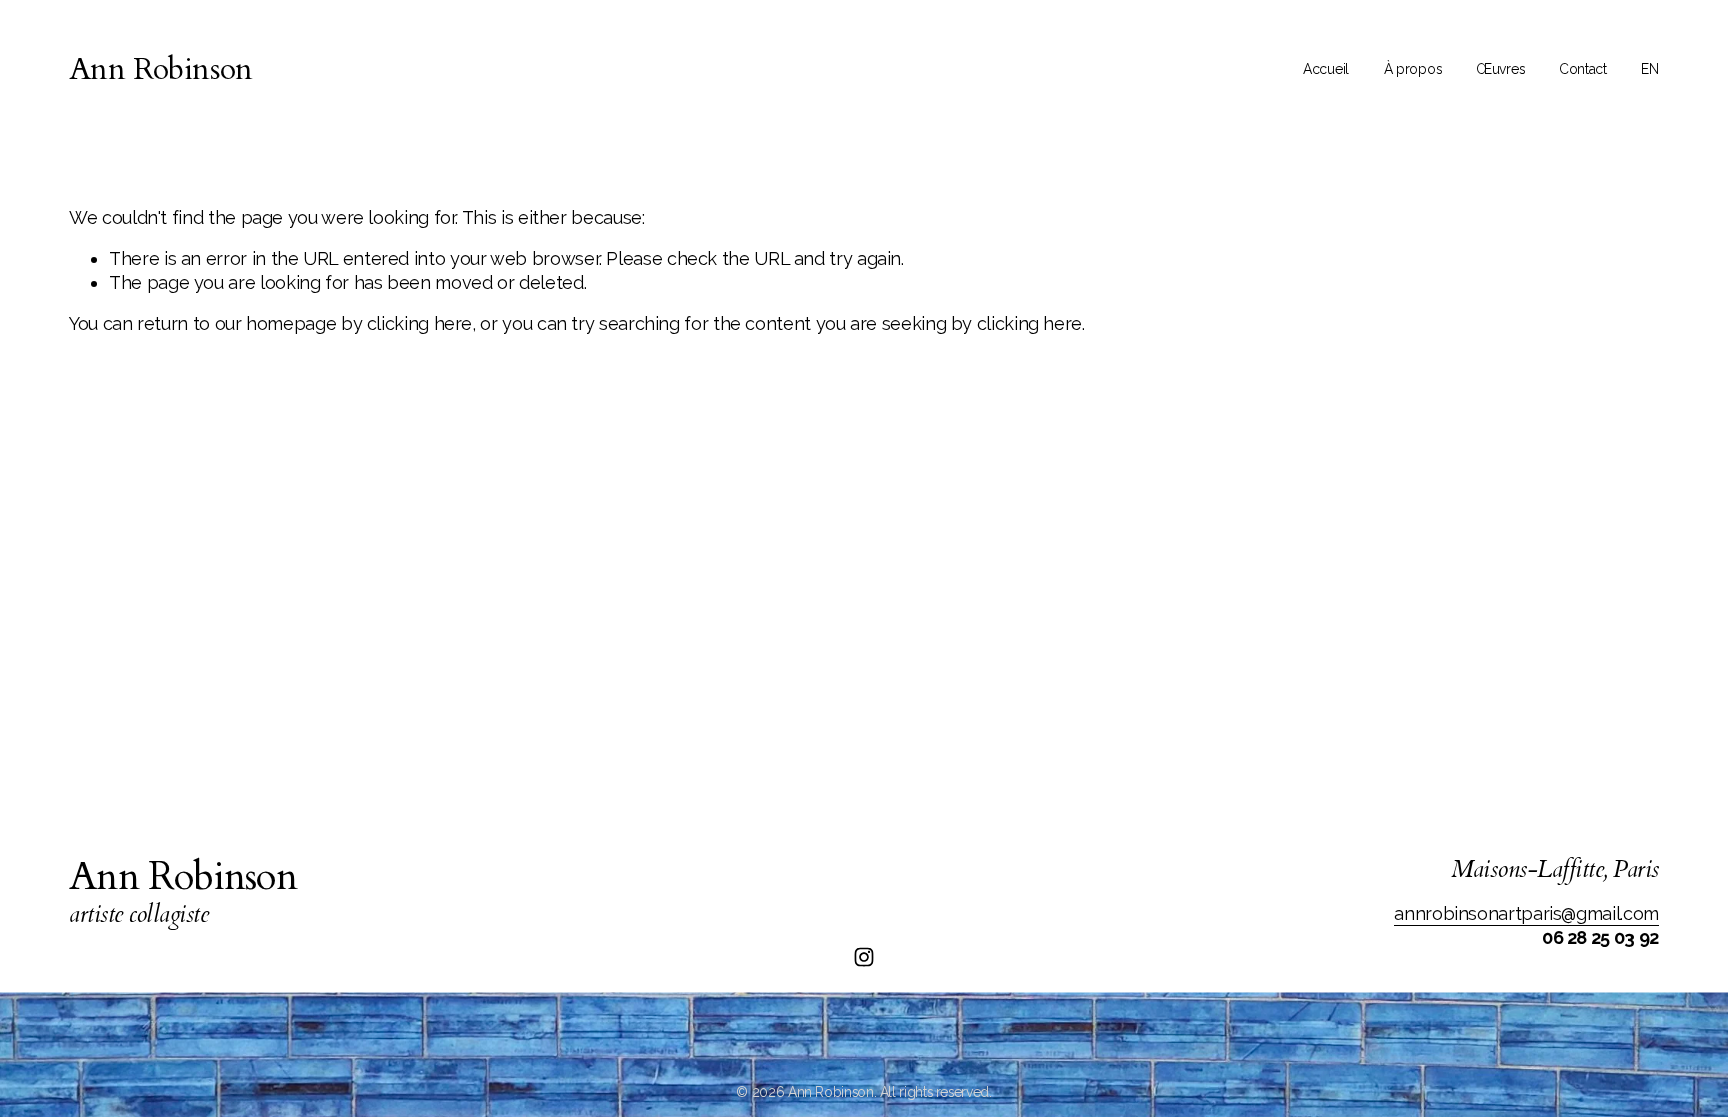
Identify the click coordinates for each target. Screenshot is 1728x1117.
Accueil (1326, 69)
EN (1649, 69)
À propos (1413, 69)
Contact (1583, 69)
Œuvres (1500, 69)
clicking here (419, 323)
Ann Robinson (161, 69)
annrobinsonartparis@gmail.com (1526, 913)
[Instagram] (864, 957)
